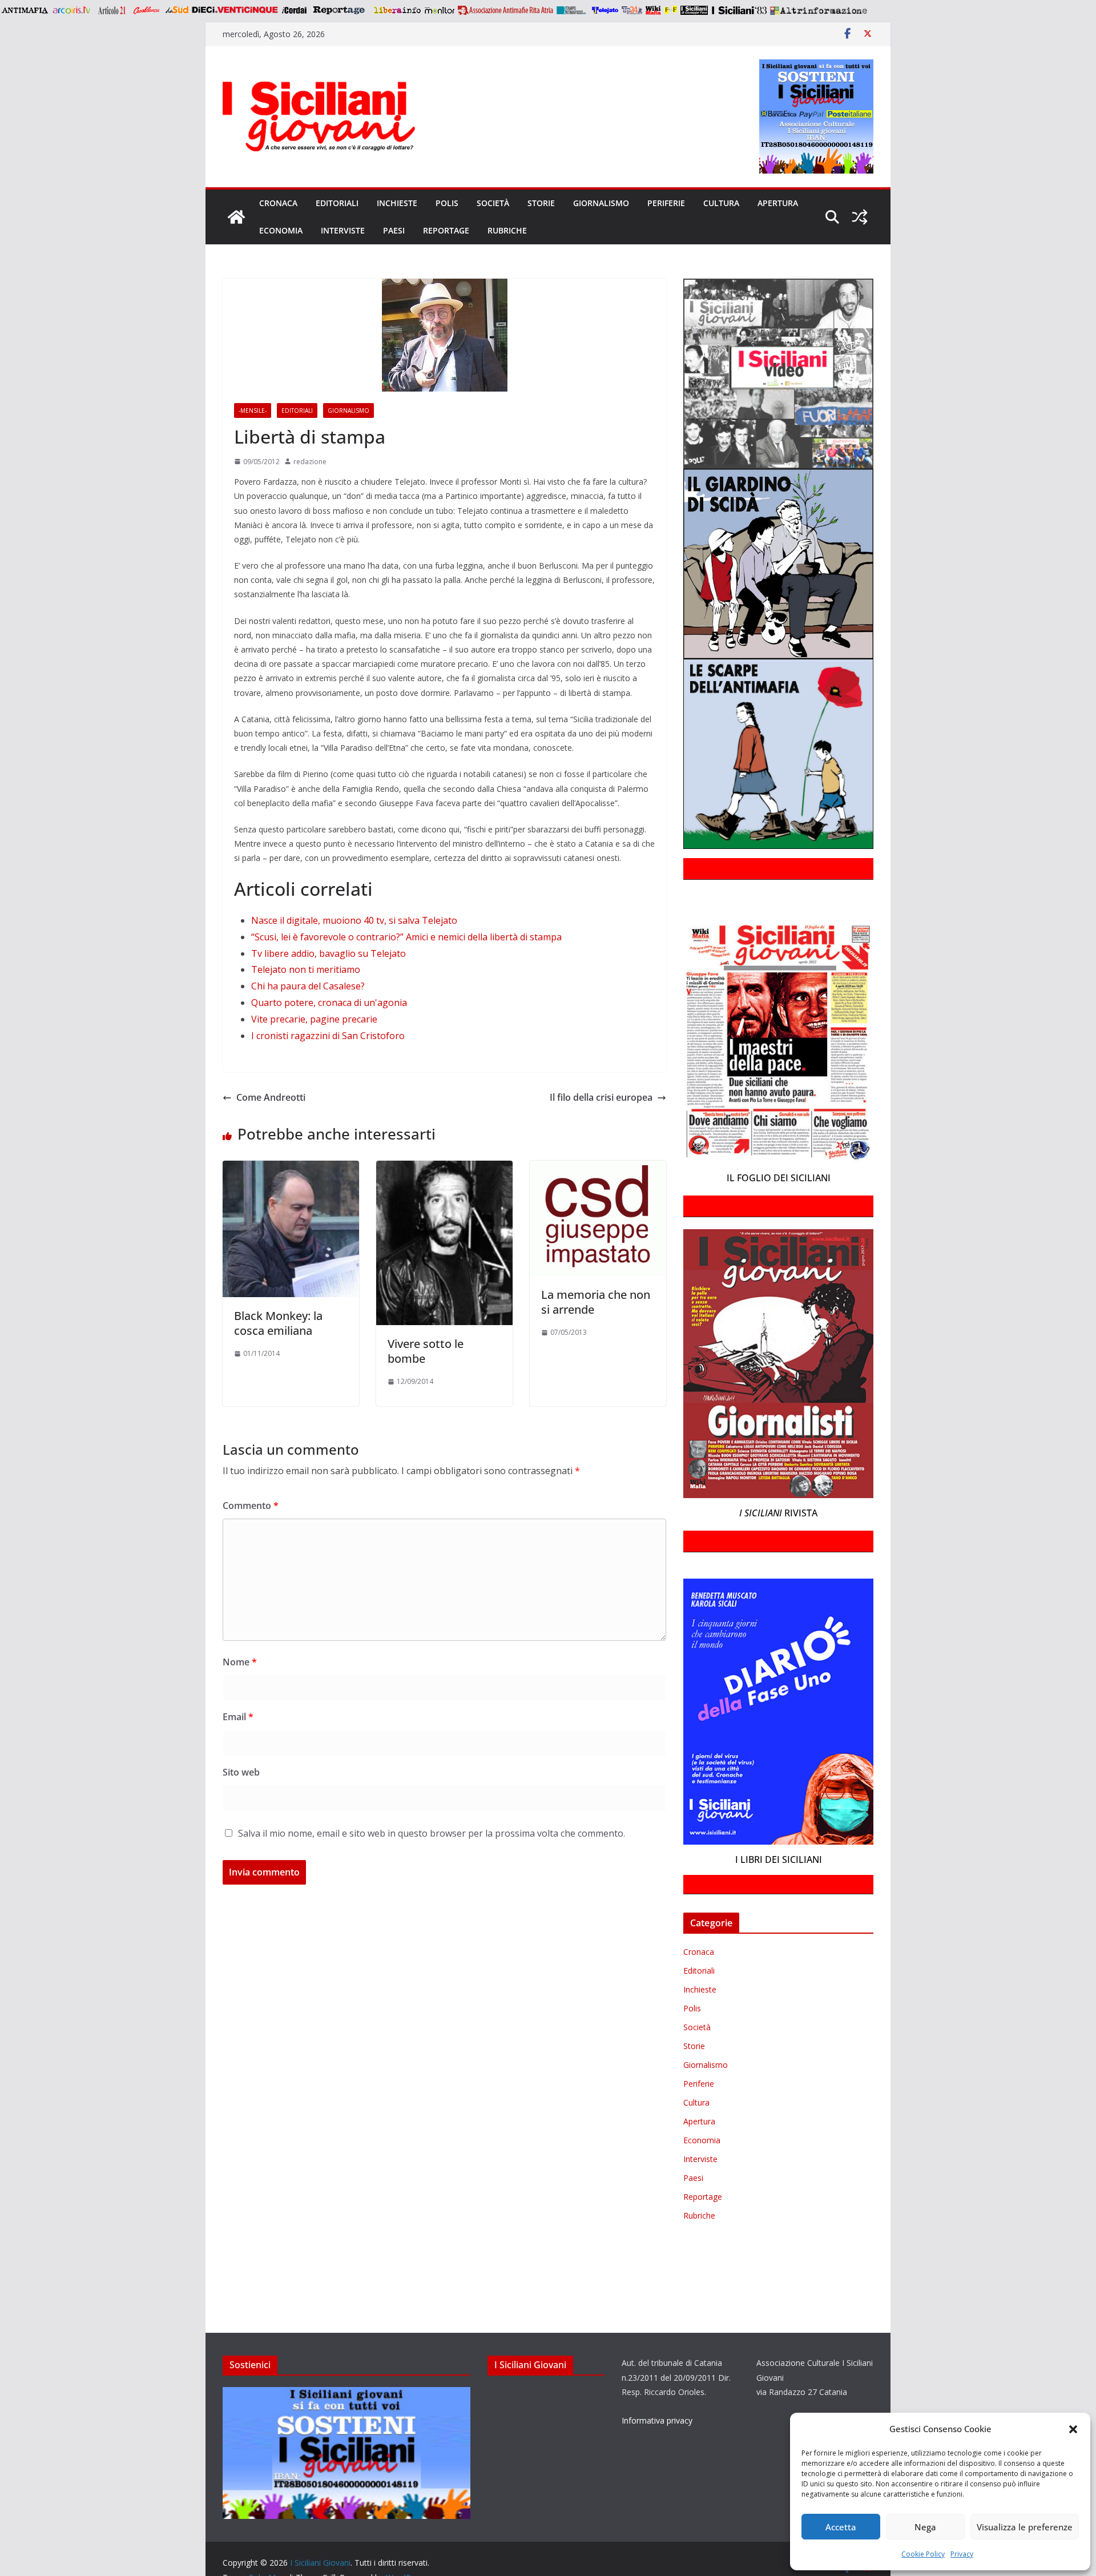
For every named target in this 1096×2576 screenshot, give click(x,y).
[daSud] (177, 10)
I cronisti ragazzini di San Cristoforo (328, 1036)
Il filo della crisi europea (601, 1097)
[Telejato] (605, 10)
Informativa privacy (657, 2420)
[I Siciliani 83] (739, 10)
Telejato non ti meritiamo (306, 969)
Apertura (778, 203)
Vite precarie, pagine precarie (314, 1019)
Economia (281, 230)
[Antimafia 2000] (24, 10)
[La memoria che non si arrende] (598, 1169)
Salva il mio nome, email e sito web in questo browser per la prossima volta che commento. (432, 1833)
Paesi (394, 230)
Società (493, 203)
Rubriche (507, 230)
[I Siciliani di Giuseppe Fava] (694, 10)
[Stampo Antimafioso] (573, 10)
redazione (310, 462)
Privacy (962, 2554)
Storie (541, 203)
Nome (240, 1662)
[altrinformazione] (819, 10)
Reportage (446, 230)
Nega (925, 2527)
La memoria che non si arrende (596, 1302)
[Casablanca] (147, 10)
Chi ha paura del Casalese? (308, 986)
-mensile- (253, 410)
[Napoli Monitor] (439, 10)
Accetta (841, 2527)
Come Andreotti (271, 1097)
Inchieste (397, 203)
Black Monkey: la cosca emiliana (278, 1323)
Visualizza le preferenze (1025, 2527)
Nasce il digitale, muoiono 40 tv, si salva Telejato (354, 920)
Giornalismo (601, 203)
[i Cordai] (294, 10)
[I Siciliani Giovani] (236, 217)
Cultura (721, 203)
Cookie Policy (923, 2554)
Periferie (666, 203)
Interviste (343, 230)
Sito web (241, 1772)
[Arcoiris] (72, 10)
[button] (1073, 2429)
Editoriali (337, 203)
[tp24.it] (632, 10)
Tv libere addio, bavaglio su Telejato (329, 953)
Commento (251, 1506)
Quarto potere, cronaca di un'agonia (329, 1003)
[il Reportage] (340, 10)
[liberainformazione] (397, 10)
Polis (447, 203)
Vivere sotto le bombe (426, 1351)
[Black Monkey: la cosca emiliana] (291, 1169)
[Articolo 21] (113, 10)
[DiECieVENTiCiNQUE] (235, 10)
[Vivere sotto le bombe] (444, 1169)
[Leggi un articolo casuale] (860, 217)
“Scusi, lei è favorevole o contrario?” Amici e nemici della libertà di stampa (406, 937)
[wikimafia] (653, 10)
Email (238, 1717)
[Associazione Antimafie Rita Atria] (505, 10)
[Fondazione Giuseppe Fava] (671, 10)
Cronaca (278, 203)
